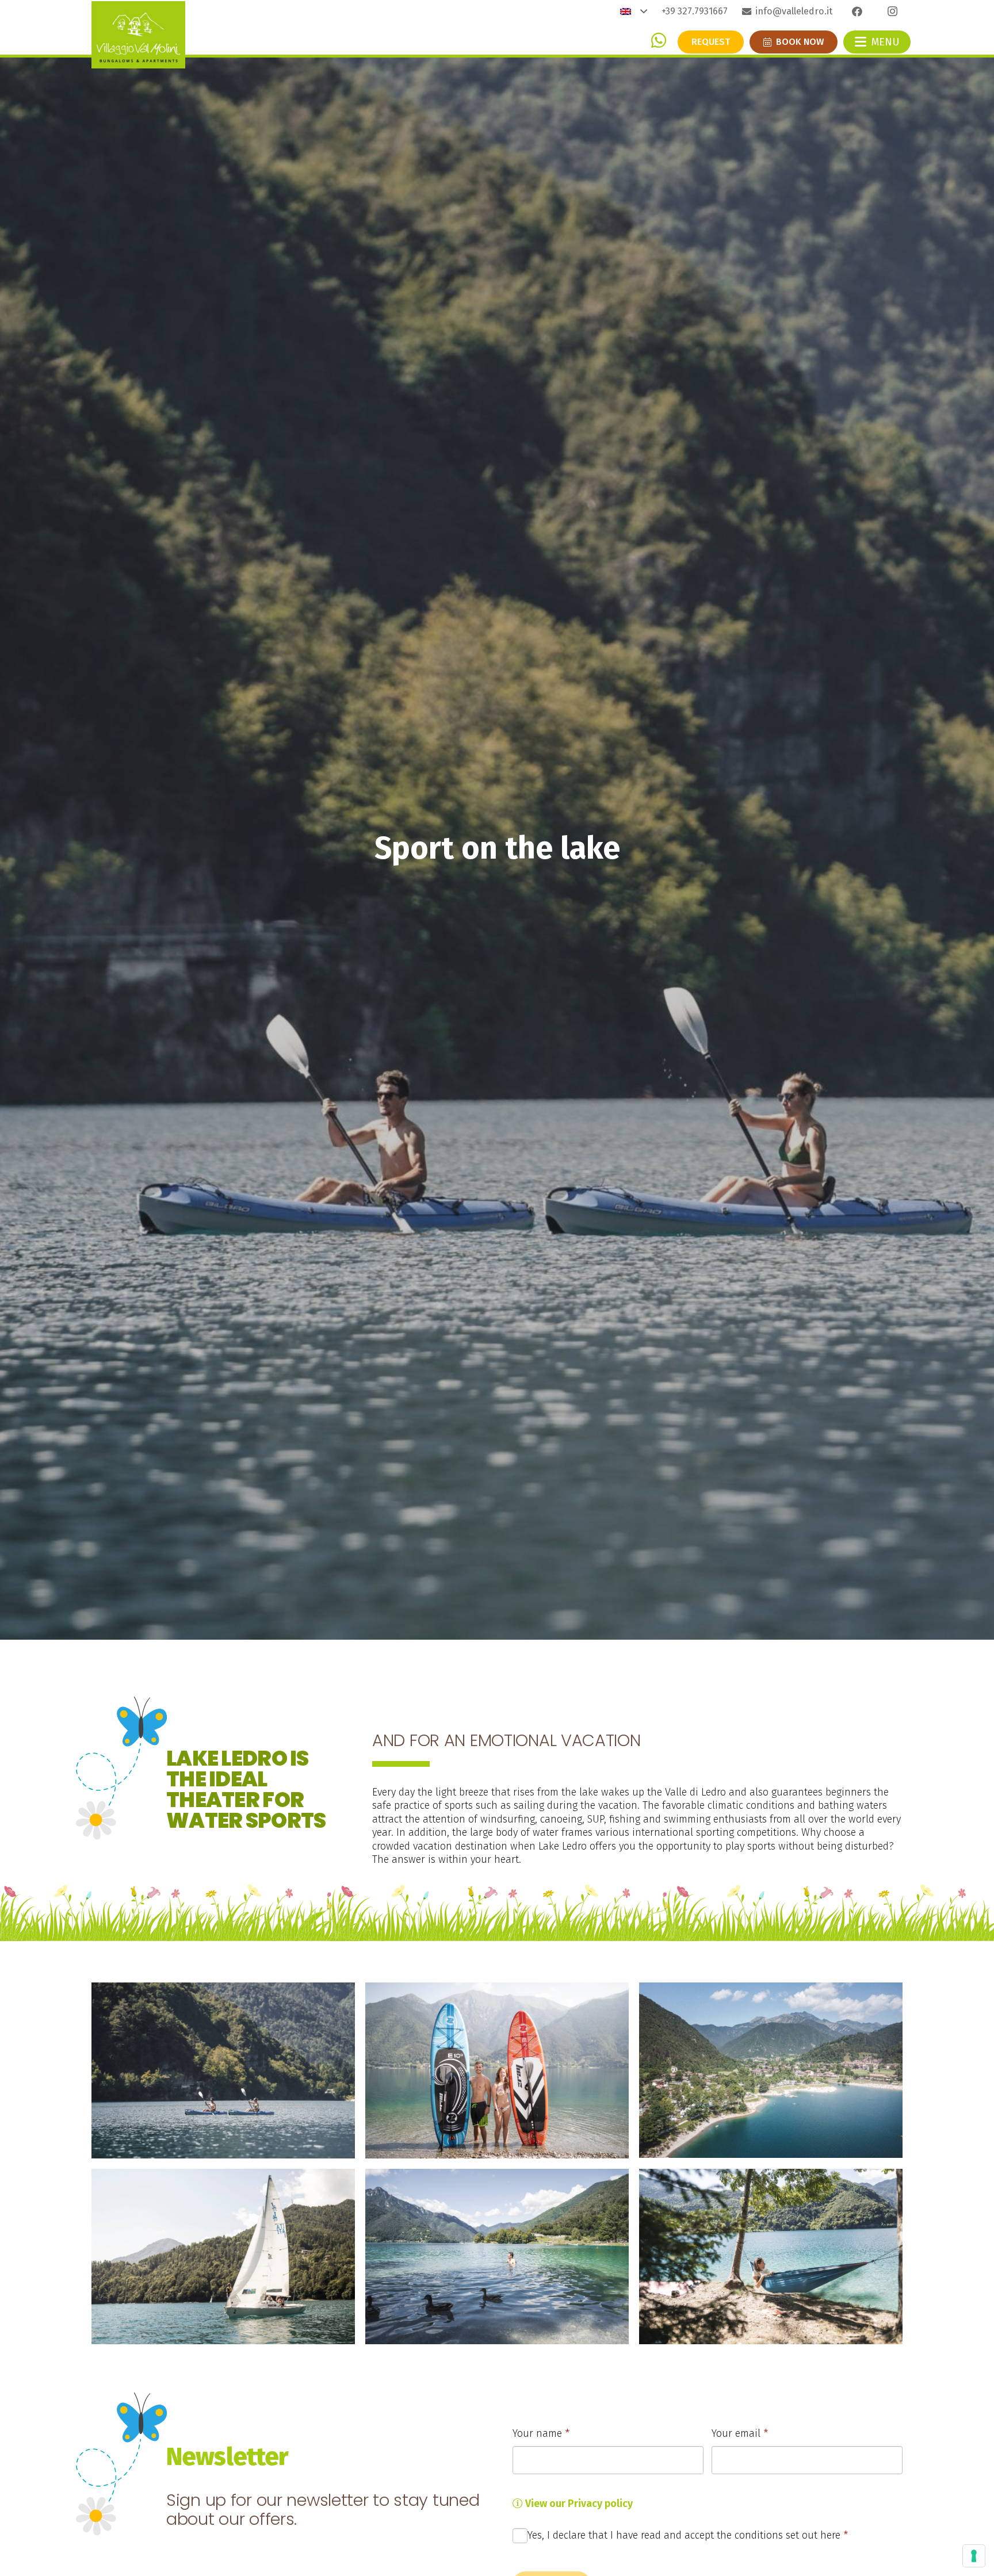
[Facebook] (857, 12)
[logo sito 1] (138, 35)
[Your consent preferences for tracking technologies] (974, 2556)
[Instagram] (892, 12)
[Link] (659, 40)
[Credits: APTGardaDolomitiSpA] (223, 2070)
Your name (541, 2433)
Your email (740, 2433)
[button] (634, 12)
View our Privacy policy (578, 2504)
